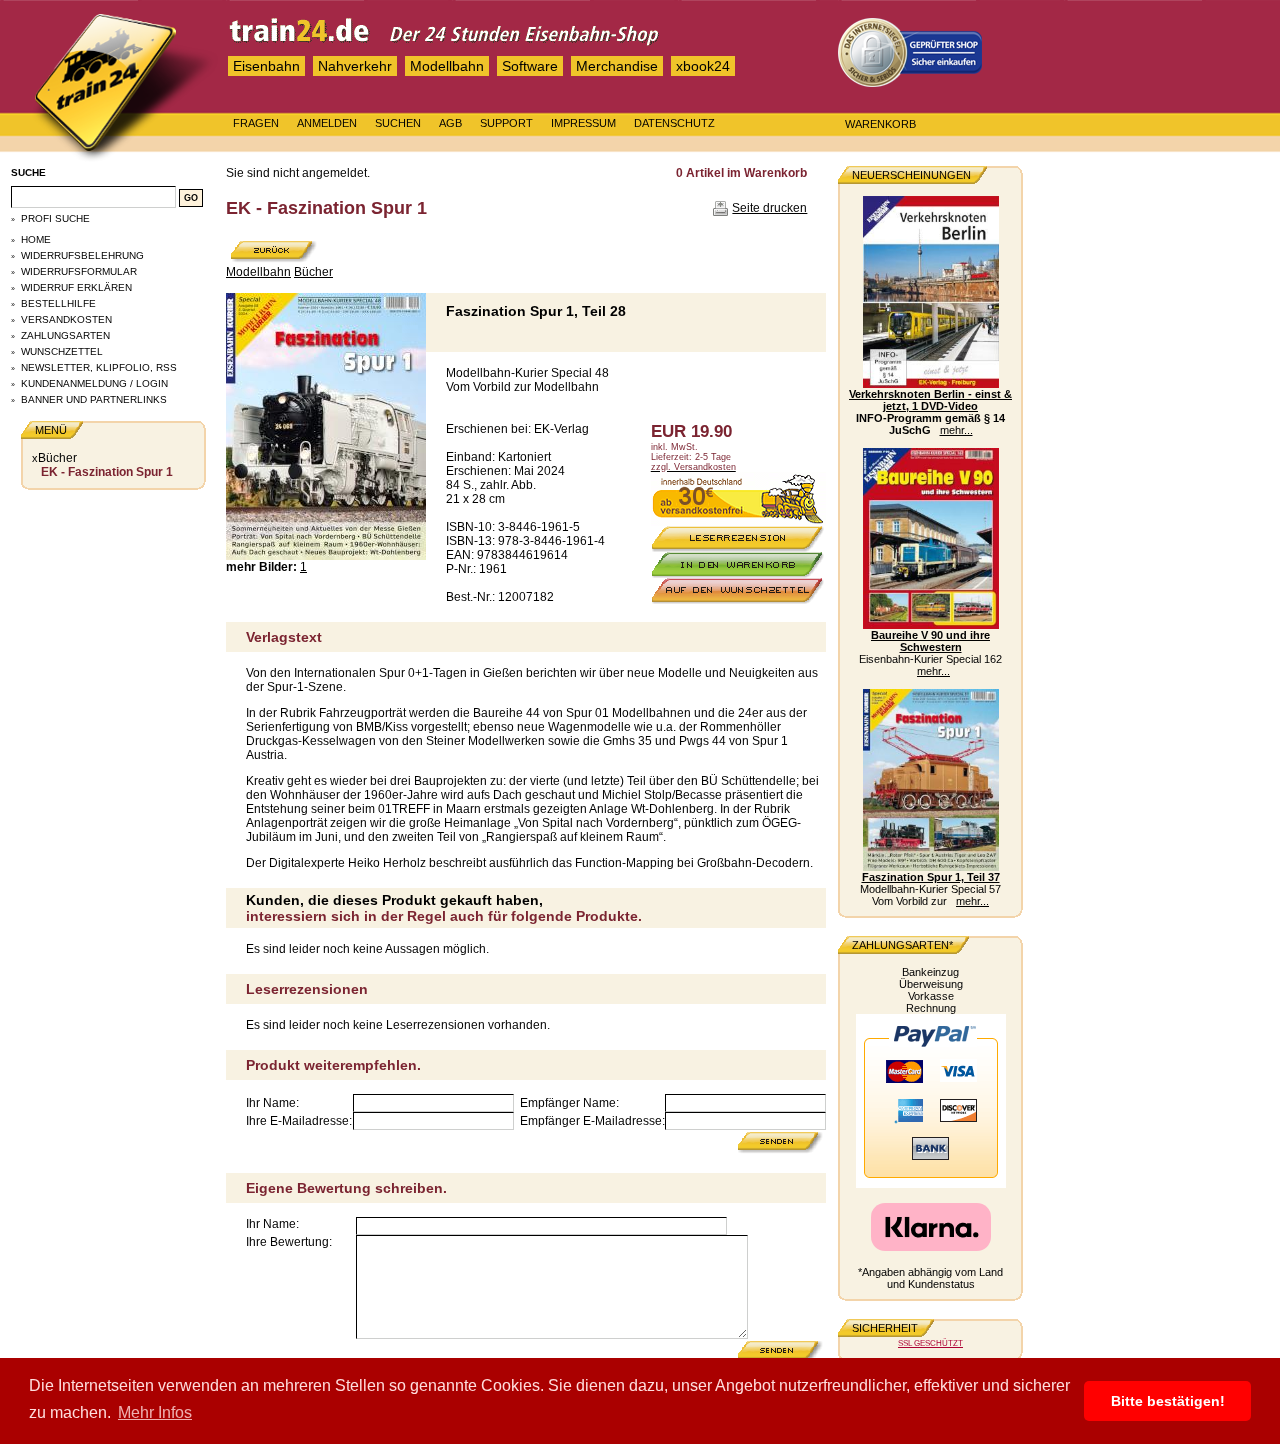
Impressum (583, 123)
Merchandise (617, 66)
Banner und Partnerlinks (94, 399)
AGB (450, 123)
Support (506, 123)
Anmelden (327, 123)
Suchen (398, 123)
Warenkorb (880, 124)
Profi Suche (55, 218)
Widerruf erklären (76, 287)
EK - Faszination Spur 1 (107, 472)
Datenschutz (674, 123)
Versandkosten (66, 319)
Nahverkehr (355, 66)
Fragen (256, 123)
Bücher (57, 458)
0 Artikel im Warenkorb (741, 173)
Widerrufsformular (79, 271)
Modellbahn (447, 66)
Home (36, 239)
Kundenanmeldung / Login (94, 383)
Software (530, 66)
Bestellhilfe (58, 303)
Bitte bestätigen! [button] (1168, 1401)
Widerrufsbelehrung (82, 255)
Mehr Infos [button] (155, 1412)
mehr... (956, 430)
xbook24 (703, 66)
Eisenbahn (266, 66)
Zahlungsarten (65, 335)
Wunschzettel (62, 351)
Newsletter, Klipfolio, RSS (99, 367)
